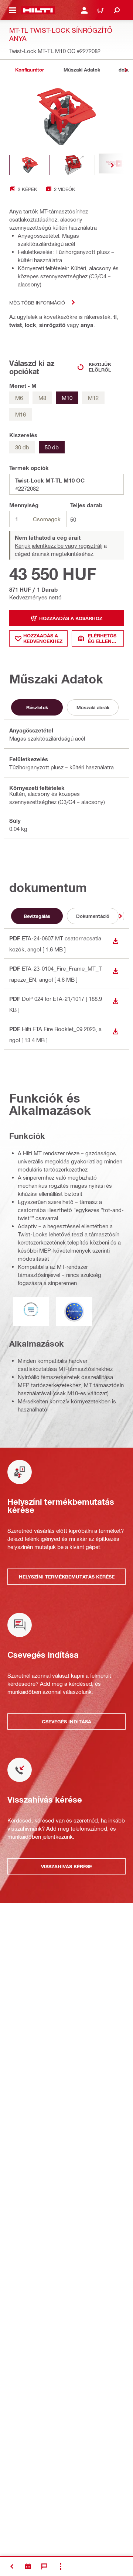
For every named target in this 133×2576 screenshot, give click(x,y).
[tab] (30, 70)
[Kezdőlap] (38, 10)
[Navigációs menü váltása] (13, 10)
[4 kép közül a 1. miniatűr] (30, 165)
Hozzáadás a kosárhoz (71, 618)
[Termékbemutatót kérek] (28, 2566)
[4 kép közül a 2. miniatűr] (74, 165)
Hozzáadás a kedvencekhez (43, 638)
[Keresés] (117, 10)
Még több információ (37, 302)
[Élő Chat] (44, 2566)
